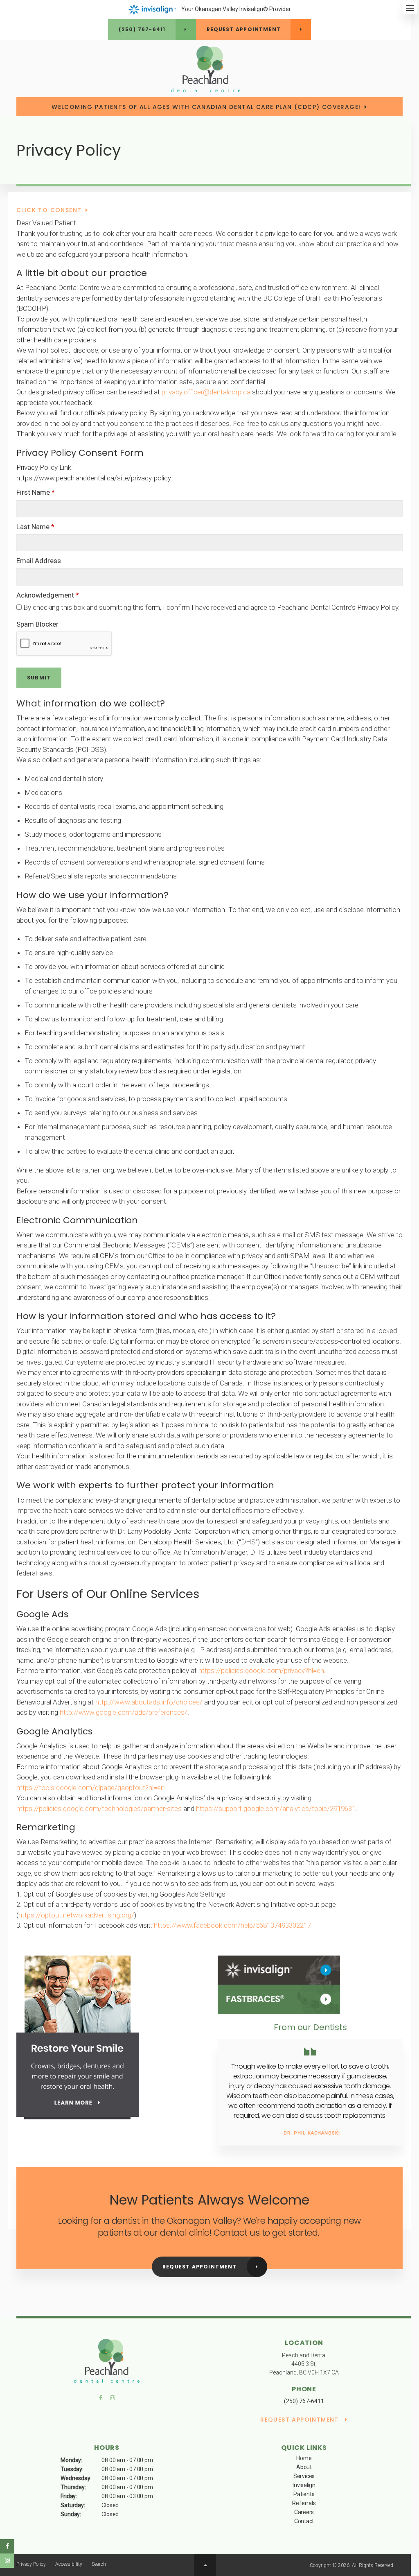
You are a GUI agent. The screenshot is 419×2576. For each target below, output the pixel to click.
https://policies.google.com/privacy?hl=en (261, 1671)
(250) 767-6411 (142, 29)
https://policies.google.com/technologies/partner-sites (99, 1809)
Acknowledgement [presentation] (48, 595)
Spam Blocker (37, 624)
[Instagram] (111, 2400)
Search (99, 2564)
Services (304, 2476)
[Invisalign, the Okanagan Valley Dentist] (279, 1970)
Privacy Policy (31, 2564)
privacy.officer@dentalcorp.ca (206, 392)
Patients (304, 2494)
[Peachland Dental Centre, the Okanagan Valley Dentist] (107, 2362)
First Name (36, 492)
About (304, 2467)
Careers (304, 2512)
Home (304, 2458)
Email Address (39, 561)
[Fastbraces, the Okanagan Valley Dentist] (279, 1999)
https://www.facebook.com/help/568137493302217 (232, 1925)
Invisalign (304, 2485)
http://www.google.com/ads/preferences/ (124, 1712)
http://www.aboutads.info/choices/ (149, 1702)
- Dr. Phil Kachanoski (310, 2133)
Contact (304, 2521)
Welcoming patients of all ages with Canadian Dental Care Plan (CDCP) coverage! (206, 107)
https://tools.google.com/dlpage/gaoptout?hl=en (90, 1788)
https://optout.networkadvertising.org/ (76, 1915)
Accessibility (69, 2564)
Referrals (304, 2503)
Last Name (35, 527)
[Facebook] (103, 2400)
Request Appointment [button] (244, 29)
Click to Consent (49, 210)
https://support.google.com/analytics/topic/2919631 (276, 1809)
